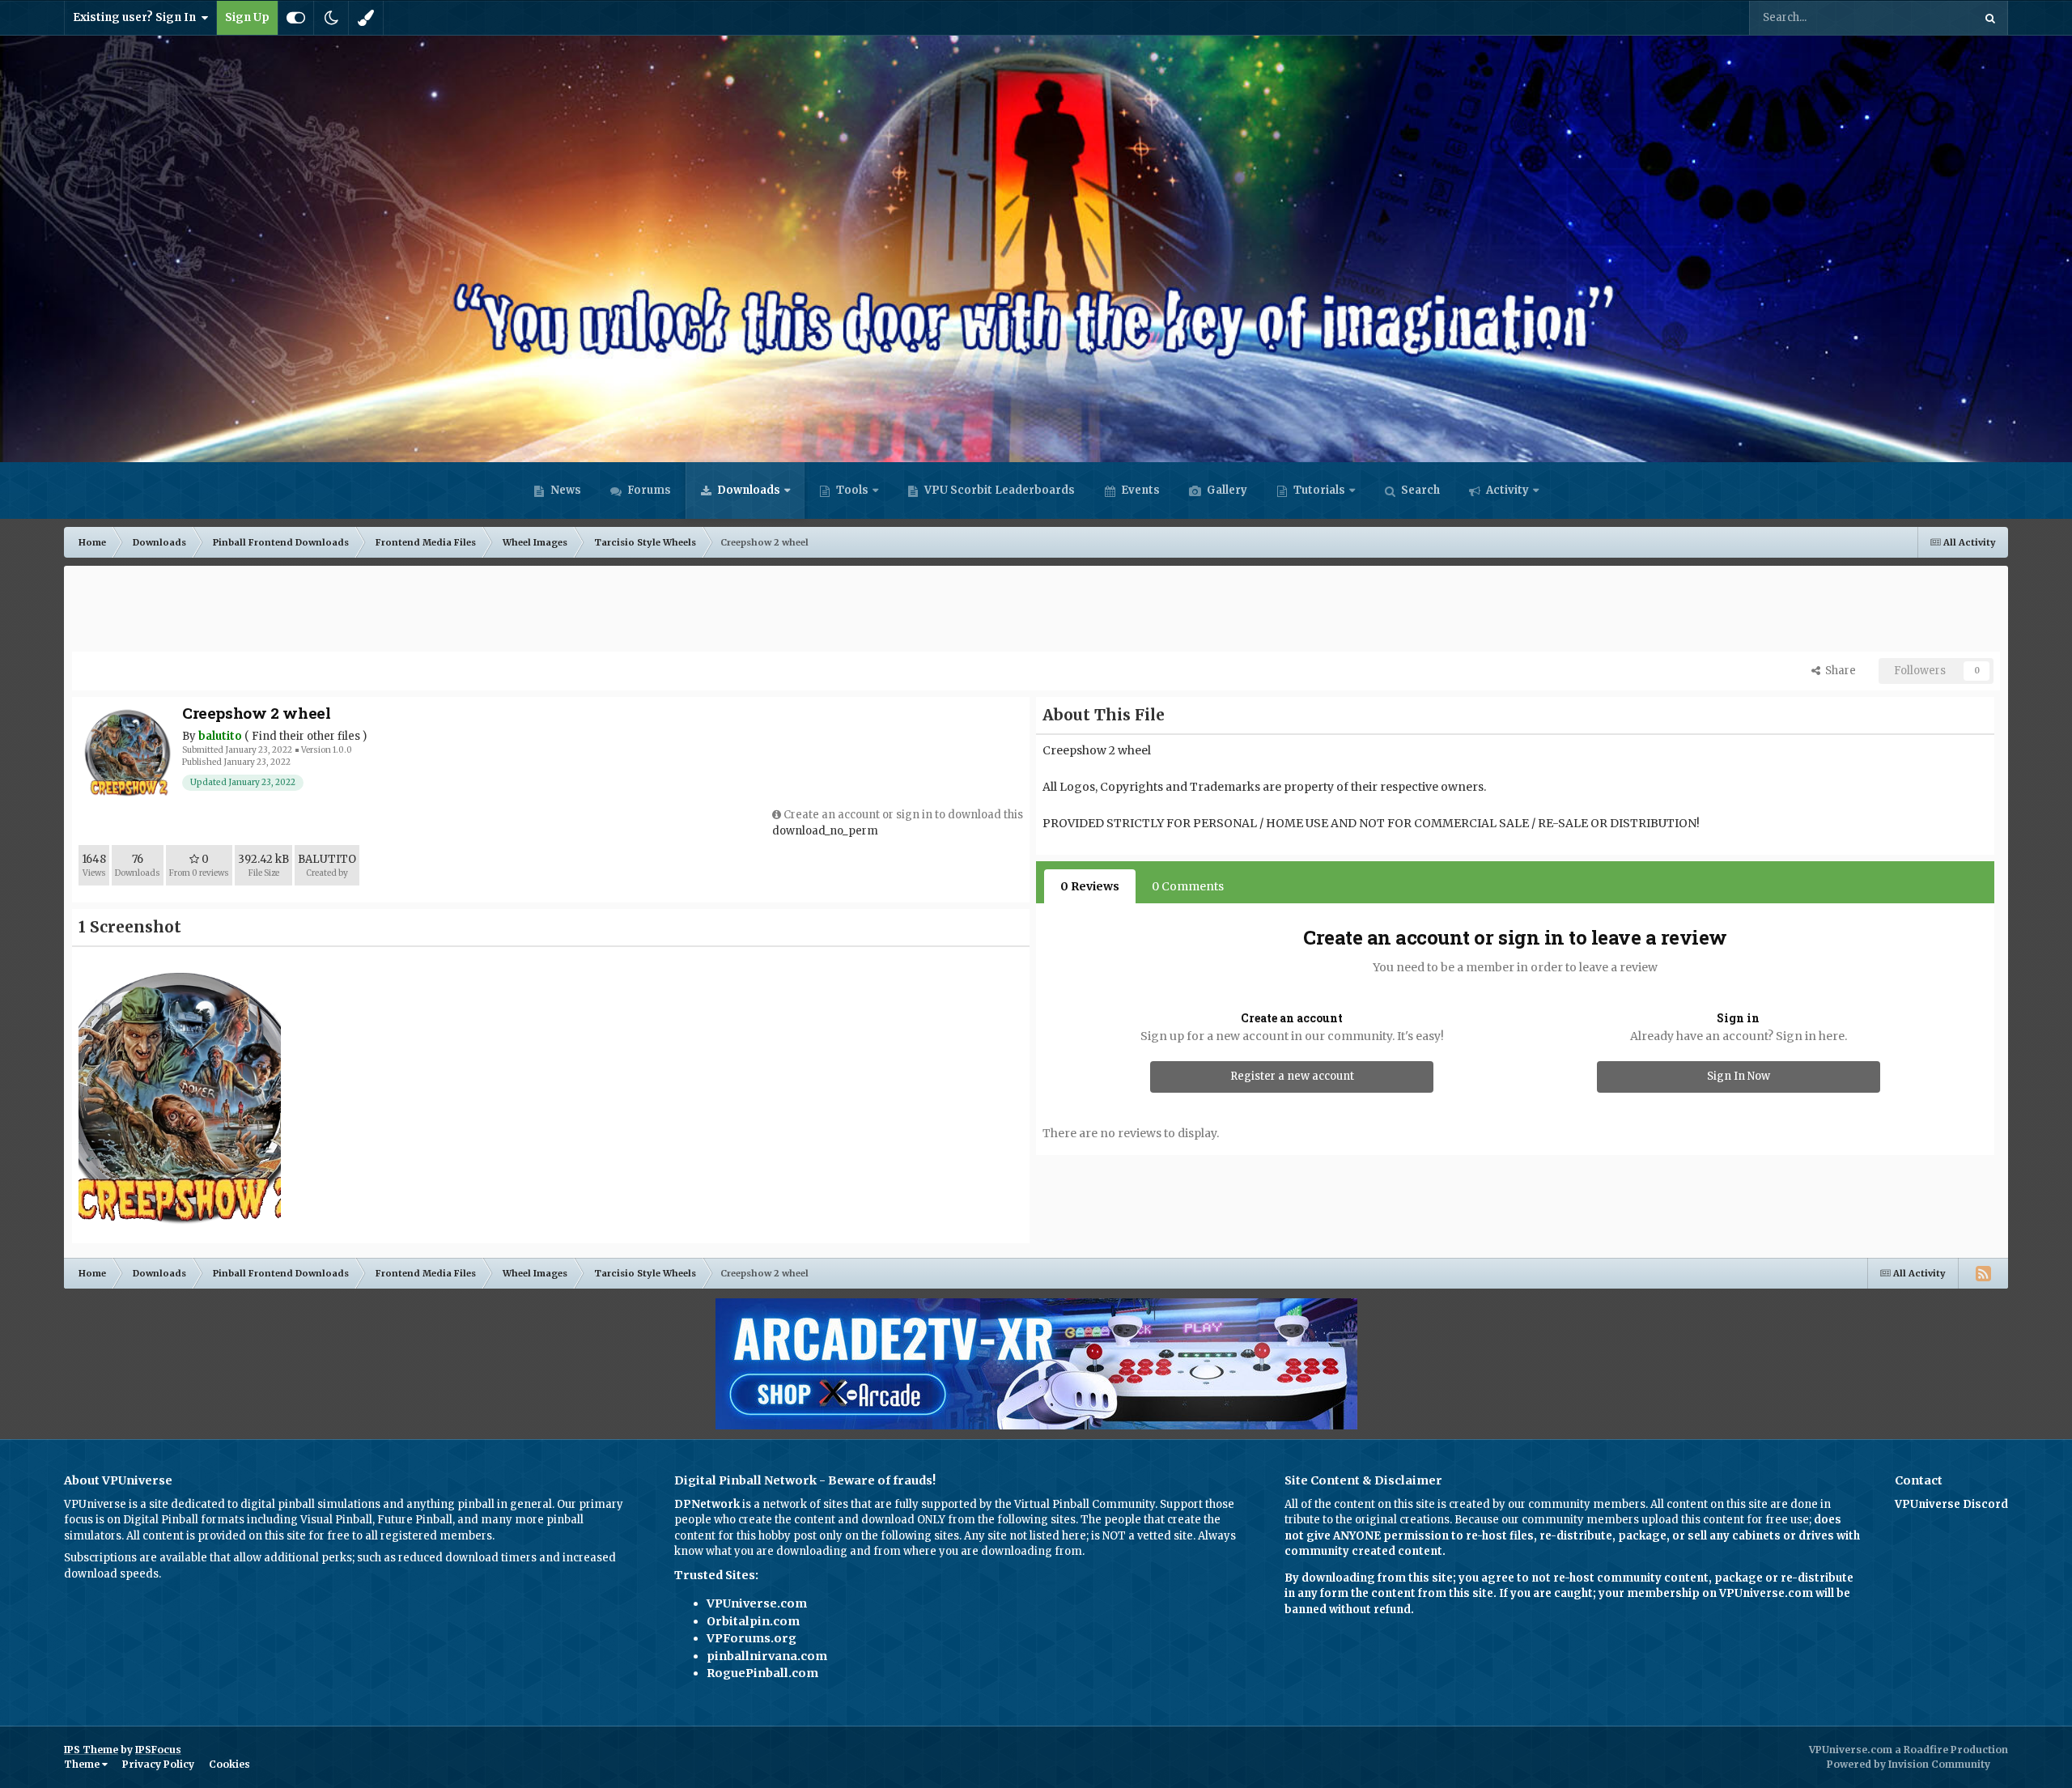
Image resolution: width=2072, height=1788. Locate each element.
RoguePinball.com (762, 1673)
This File (1930, 17)
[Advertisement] (1036, 610)
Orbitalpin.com (753, 1621)
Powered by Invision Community (1909, 1764)
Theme (83, 1764)
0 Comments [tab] (1188, 886)
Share (1838, 671)
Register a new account (1292, 1076)
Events (1139, 490)
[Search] (1990, 18)
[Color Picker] (366, 18)
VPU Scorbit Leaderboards (998, 490)
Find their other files (306, 736)
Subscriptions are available (136, 1558)
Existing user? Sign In (137, 17)
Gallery (1226, 490)
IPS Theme (91, 1750)
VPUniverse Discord (1951, 1504)
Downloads (747, 490)
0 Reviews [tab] (1090, 886)
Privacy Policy (158, 1764)
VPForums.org (752, 1638)
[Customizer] (296, 18)
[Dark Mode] (331, 18)
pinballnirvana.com (767, 1656)
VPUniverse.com (757, 1603)
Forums (648, 490)
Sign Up (247, 17)
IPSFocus (158, 1750)
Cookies (229, 1764)
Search (1419, 490)
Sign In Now (1739, 1076)
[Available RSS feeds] (1983, 1273)
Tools (852, 490)
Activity (1506, 490)
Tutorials (1318, 490)
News (565, 490)
